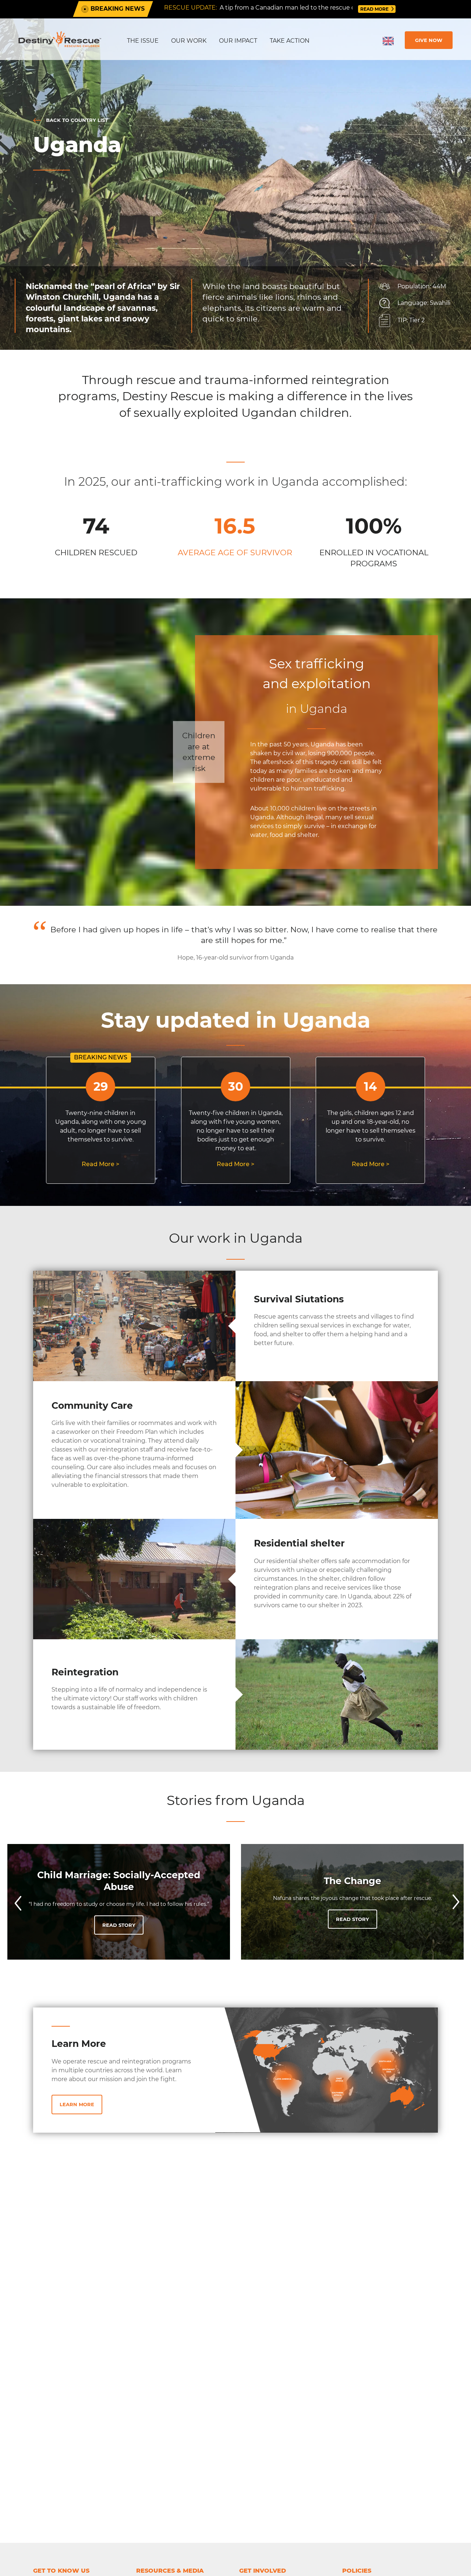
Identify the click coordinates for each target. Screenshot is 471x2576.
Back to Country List (76, 120)
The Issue (143, 41)
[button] (17, 1902)
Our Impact (238, 41)
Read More (375, 9)
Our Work (189, 41)
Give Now (429, 40)
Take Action (290, 41)
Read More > (100, 1164)
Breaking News (117, 9)
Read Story (119, 1925)
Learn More (77, 2104)
